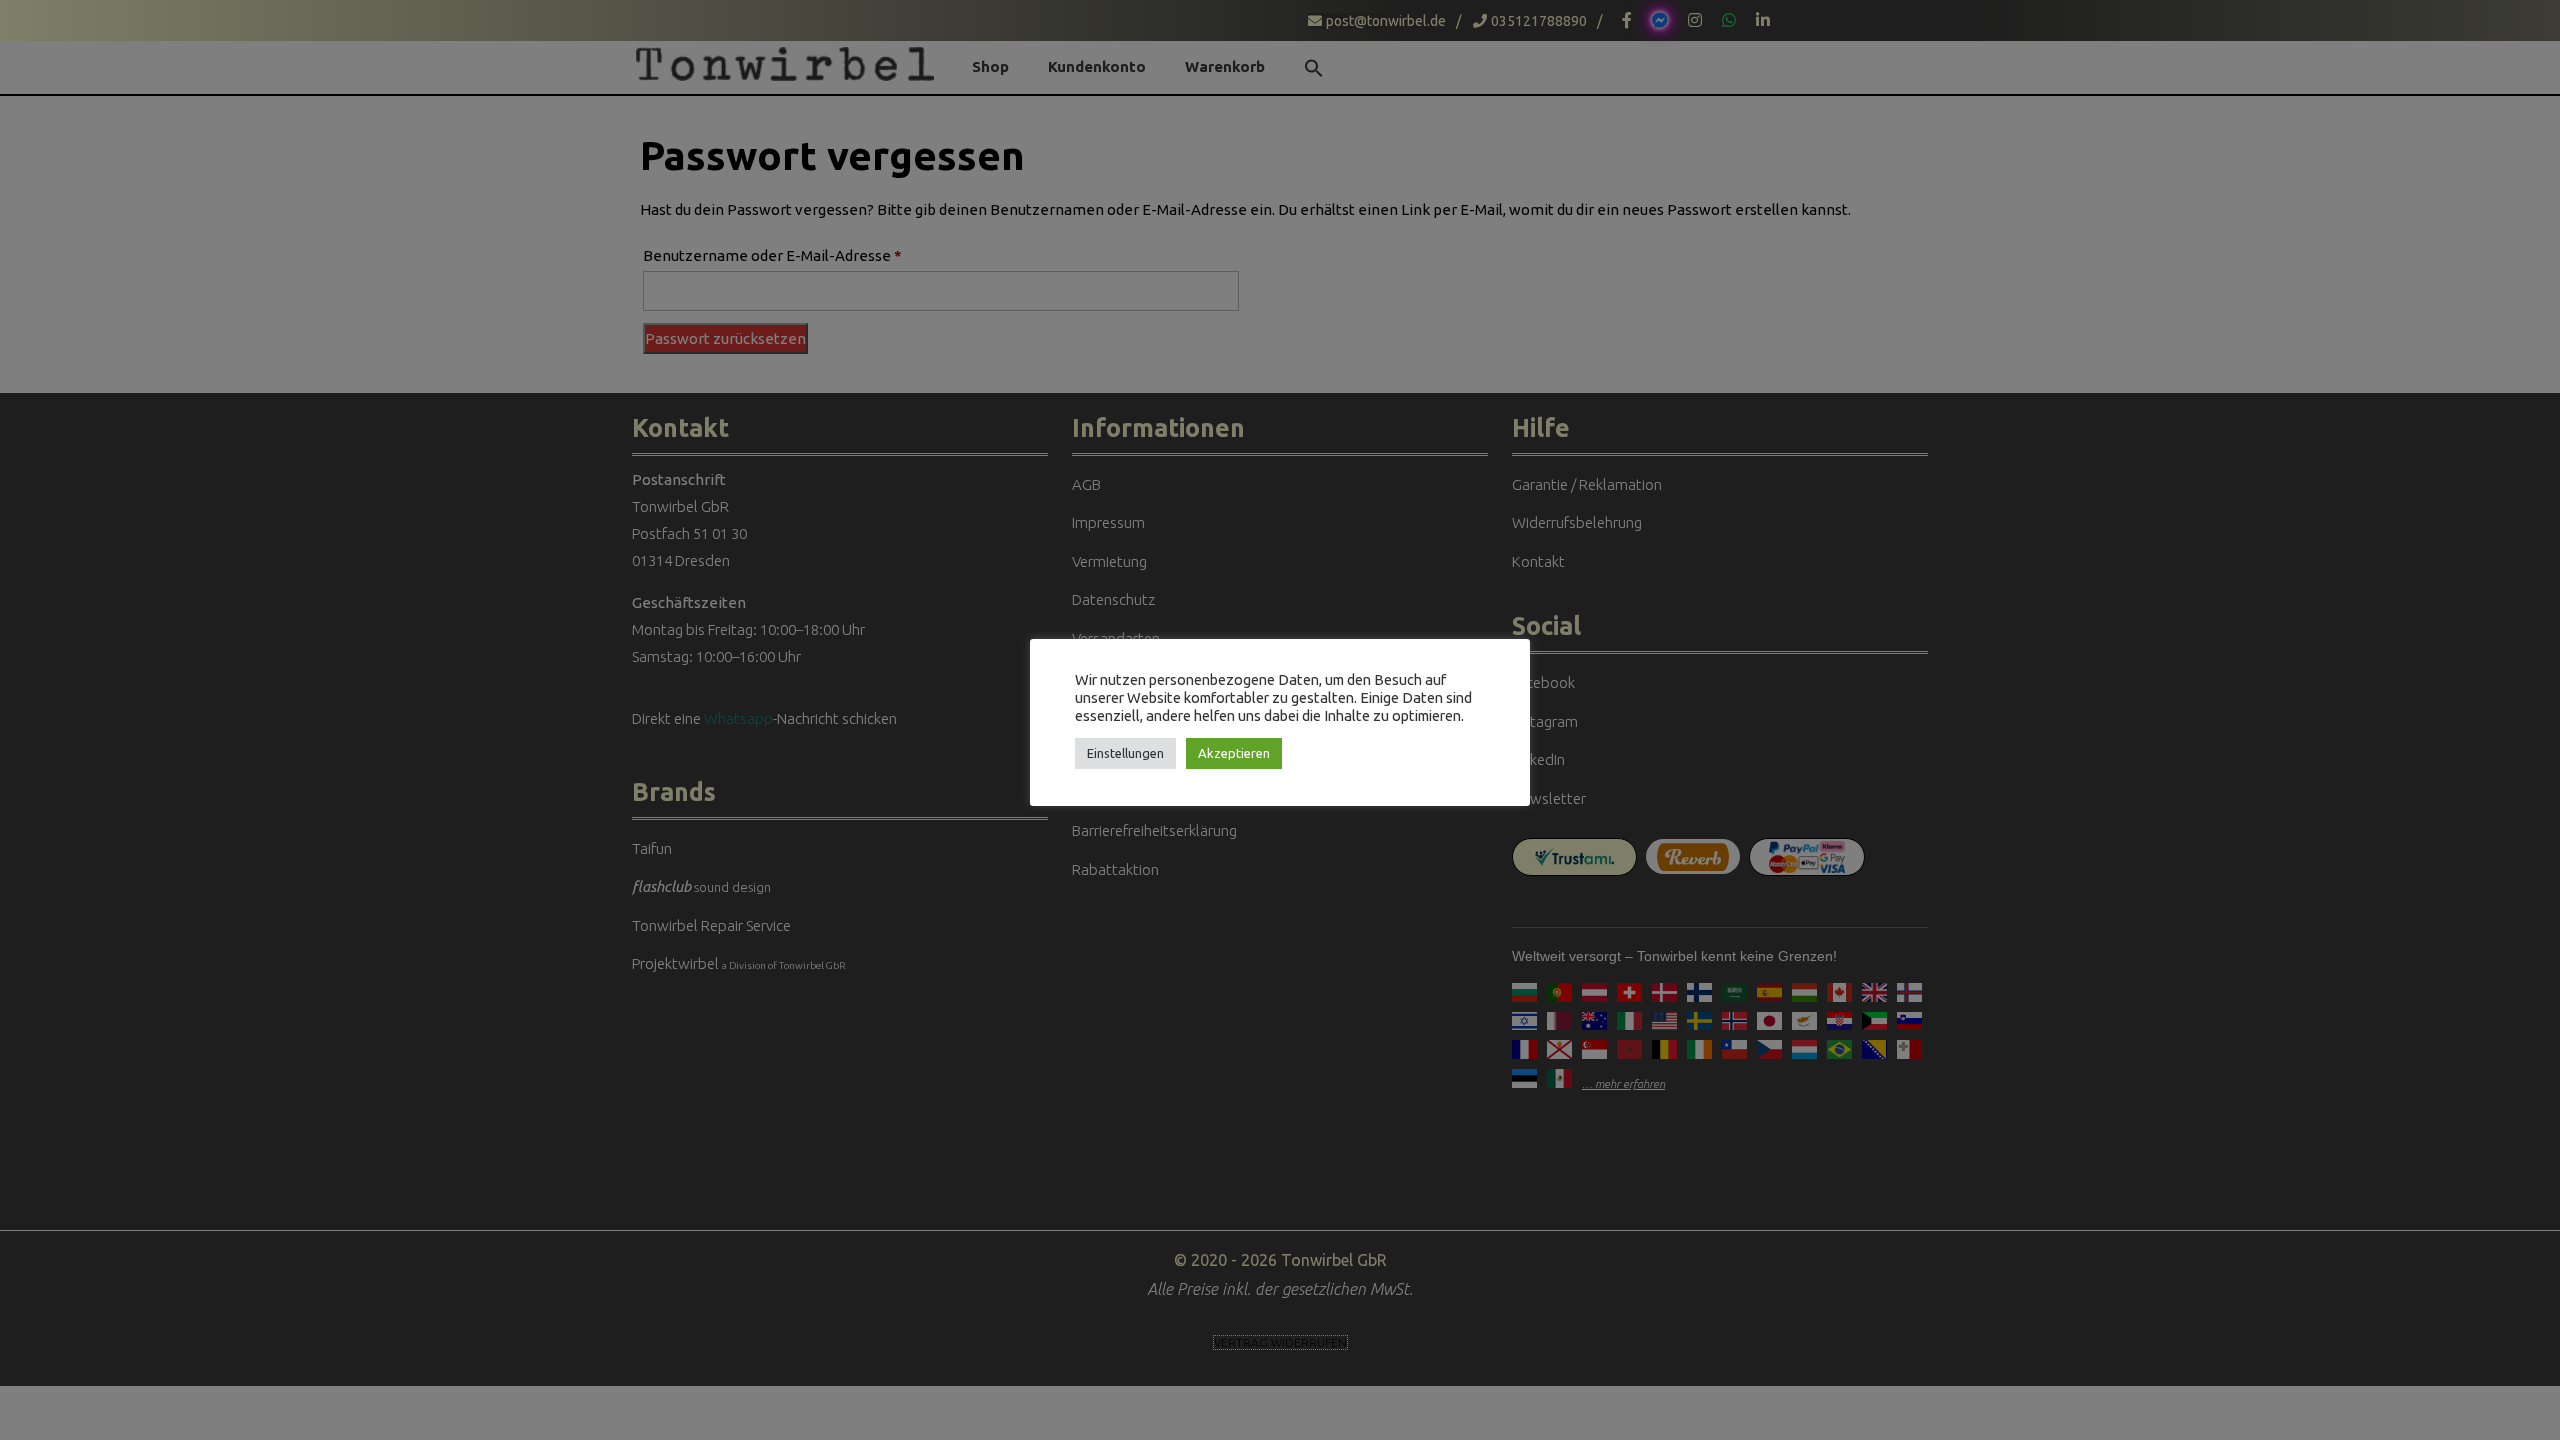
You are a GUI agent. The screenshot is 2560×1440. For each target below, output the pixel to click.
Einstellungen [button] (1125, 753)
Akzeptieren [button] (1234, 753)
